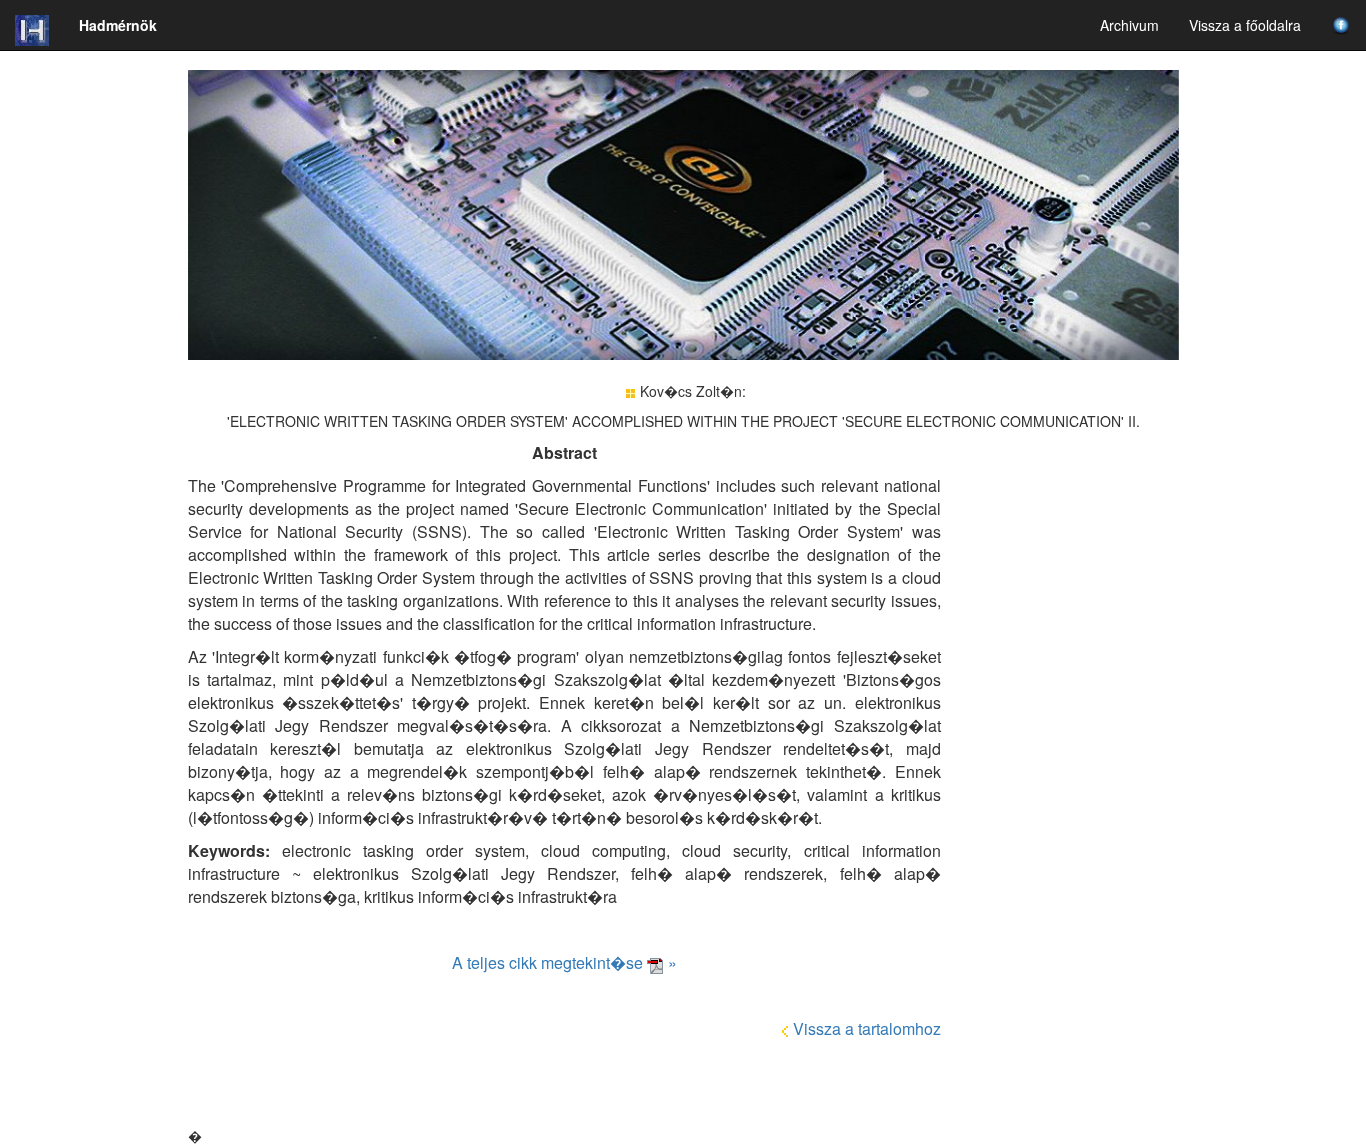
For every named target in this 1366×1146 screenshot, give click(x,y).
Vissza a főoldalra (1245, 25)
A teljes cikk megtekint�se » (564, 962)
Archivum (1129, 25)
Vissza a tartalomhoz (867, 1028)
